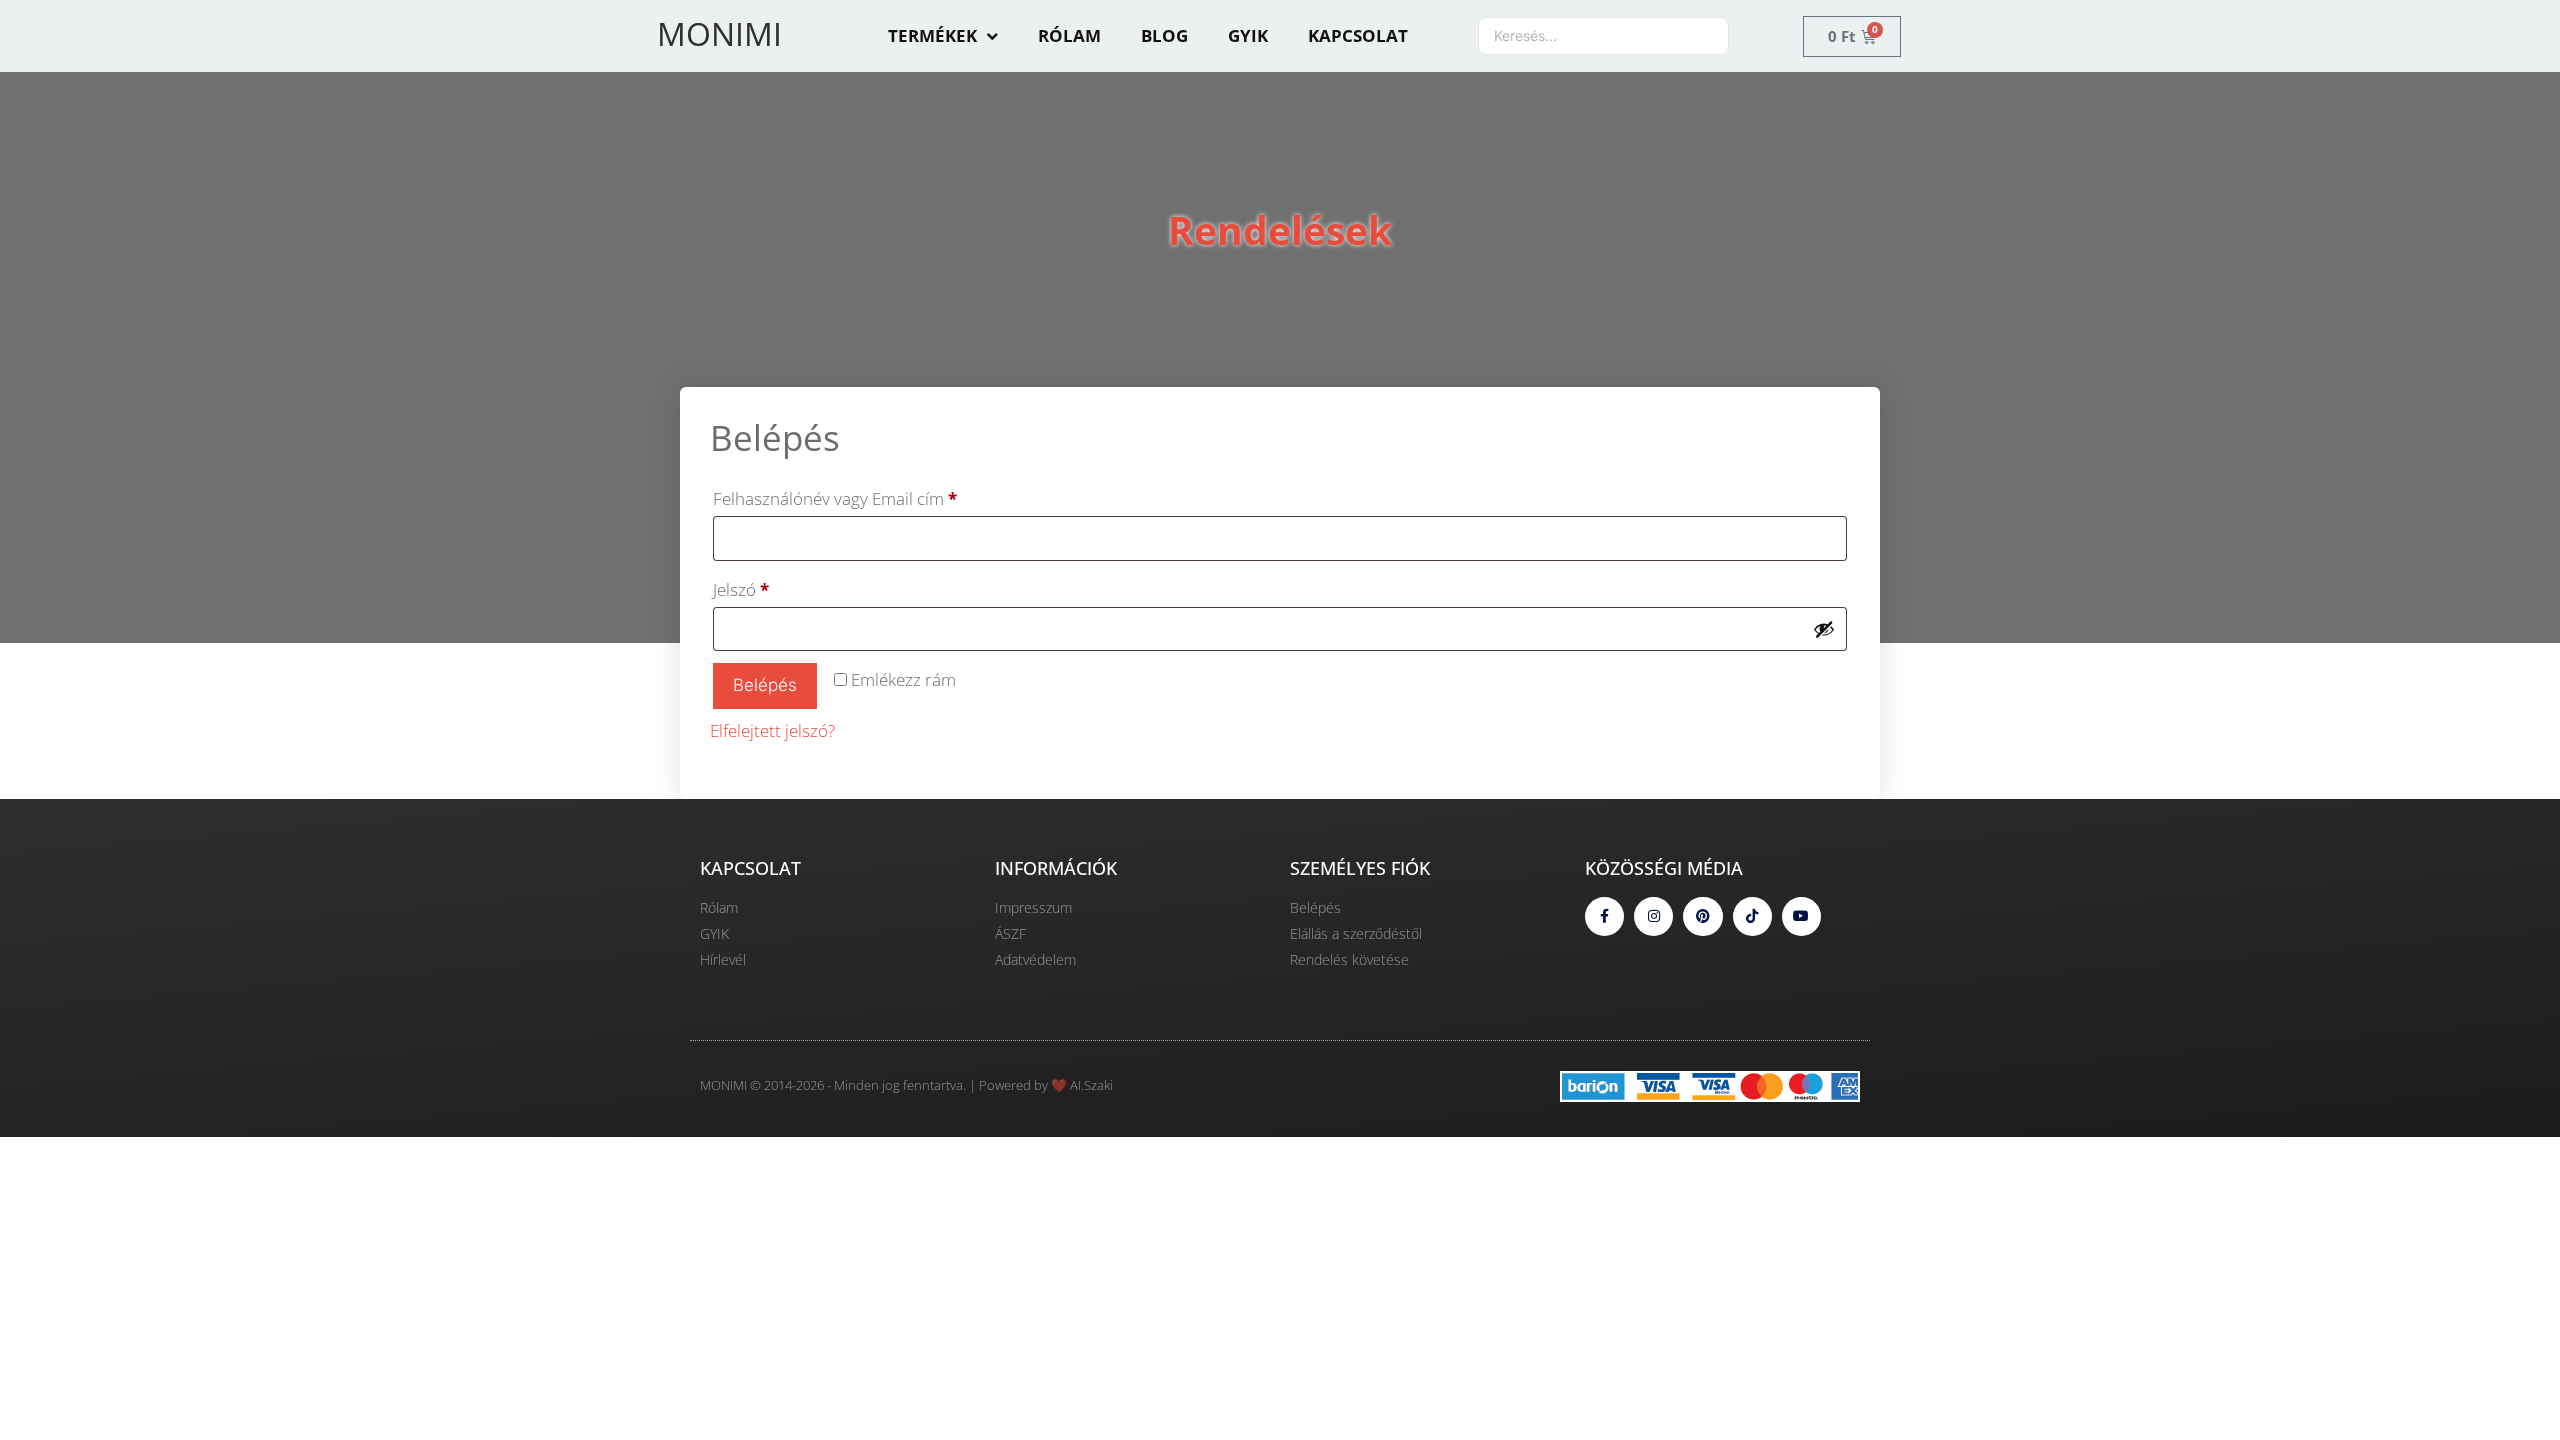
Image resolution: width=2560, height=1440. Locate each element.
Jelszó (773, 587)
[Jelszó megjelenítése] (1824, 629)
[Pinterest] (1702, 916)
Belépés (765, 685)
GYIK (1248, 35)
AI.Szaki (1091, 1085)
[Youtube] (1801, 916)
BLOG (1164, 35)
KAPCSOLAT (1358, 35)
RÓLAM (1069, 35)
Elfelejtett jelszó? (772, 730)
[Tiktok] (1752, 916)
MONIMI (719, 33)
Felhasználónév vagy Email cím (867, 496)
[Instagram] (1653, 916)
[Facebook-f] (1604, 916)
